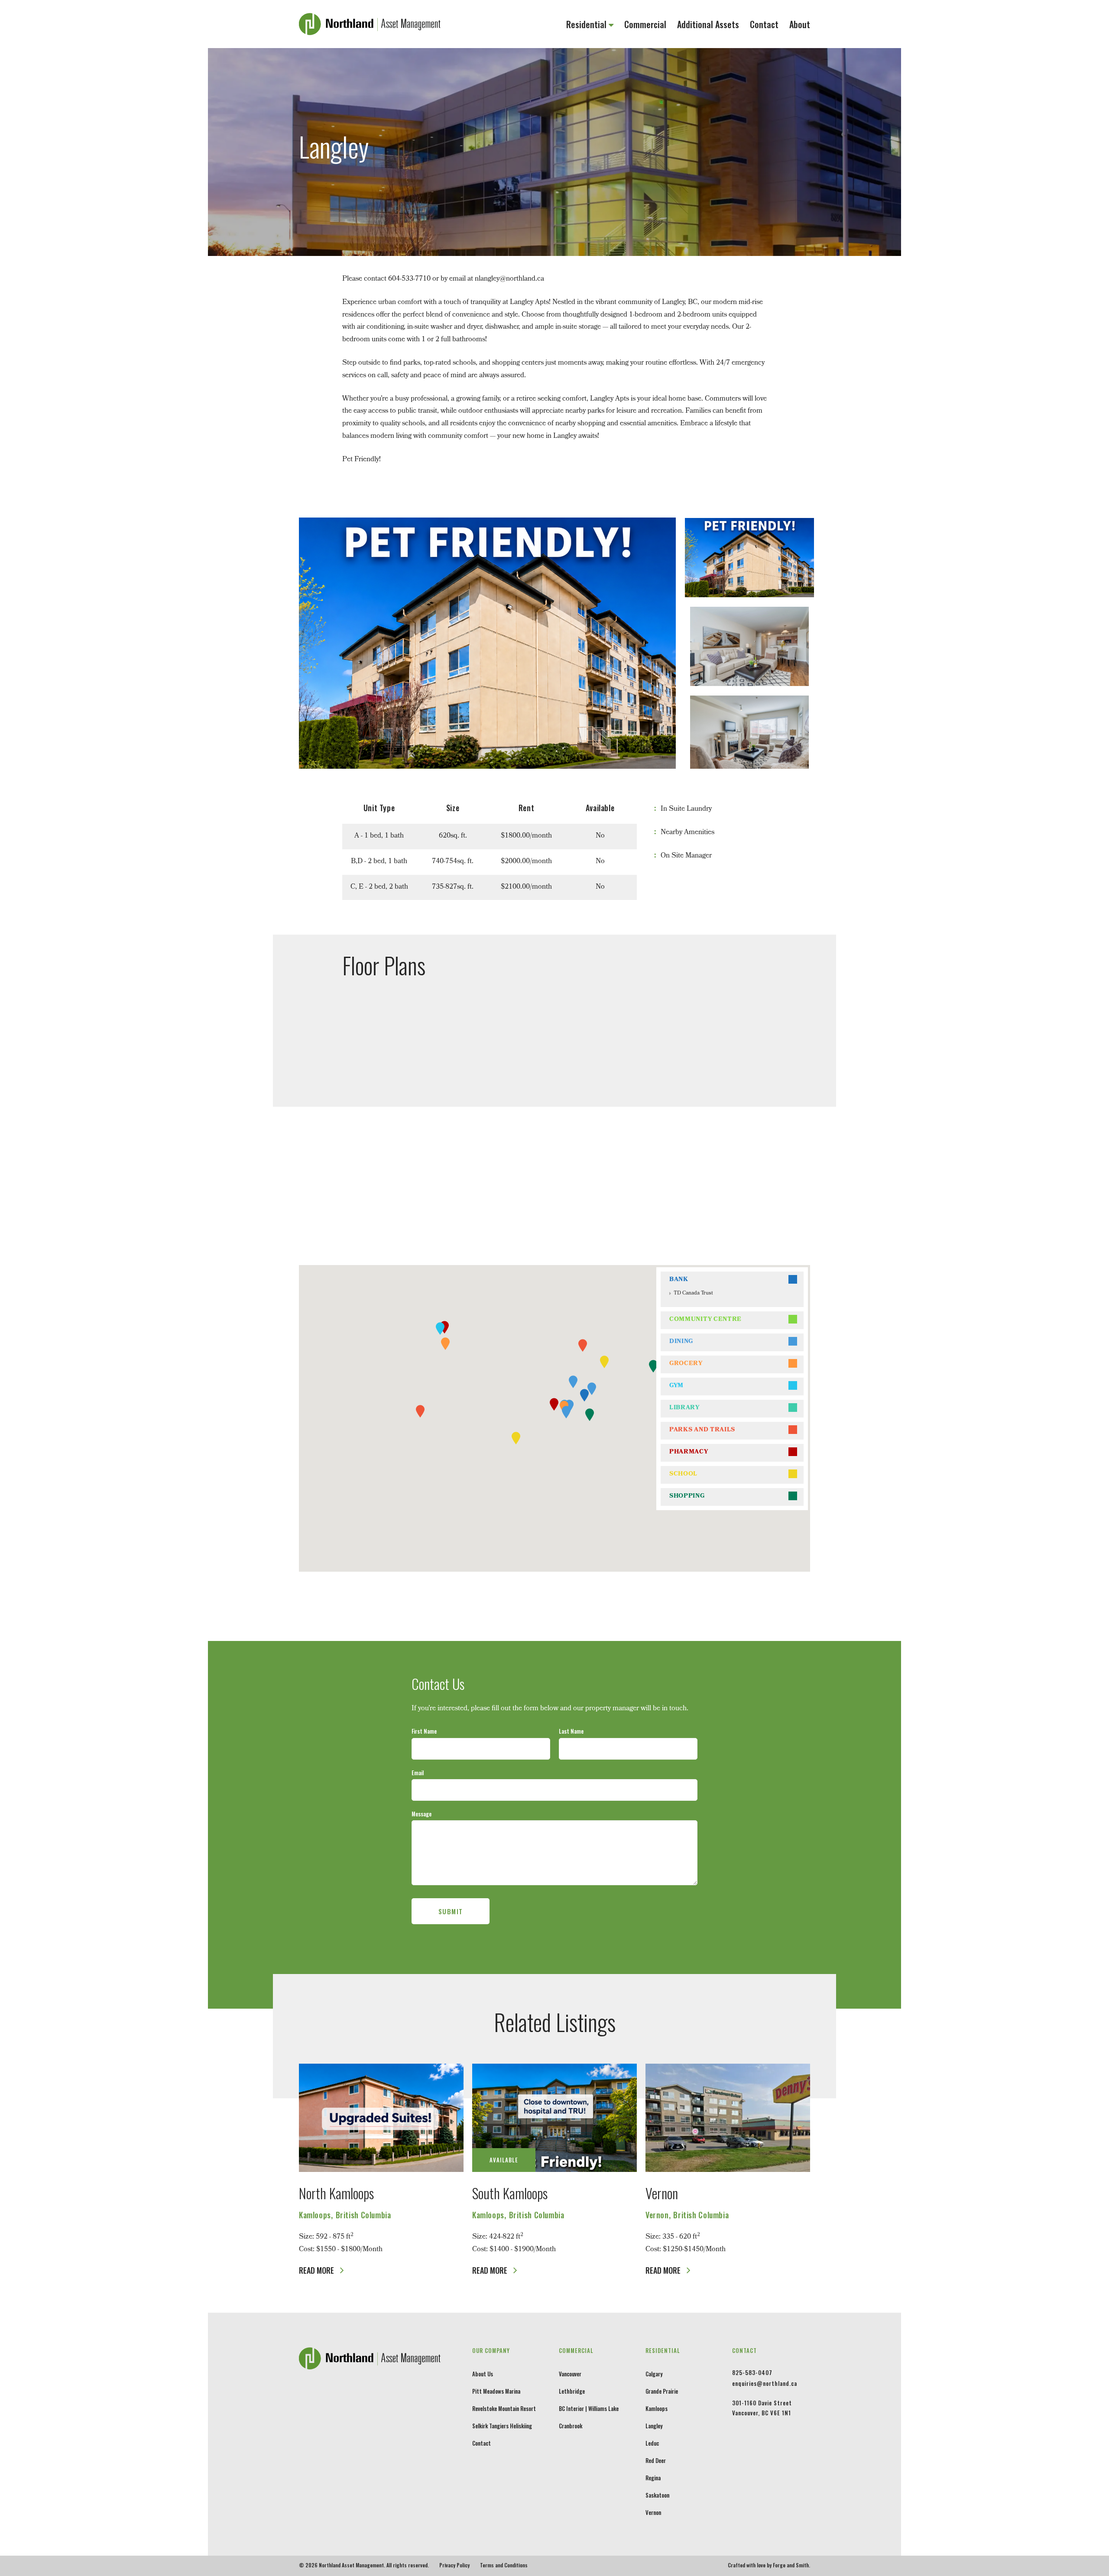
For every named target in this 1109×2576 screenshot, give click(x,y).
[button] (584, 1395)
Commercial (645, 24)
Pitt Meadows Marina (496, 2391)
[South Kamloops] (554, 2118)
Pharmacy (689, 1452)
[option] (487, 643)
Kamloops (657, 2408)
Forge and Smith (791, 2565)
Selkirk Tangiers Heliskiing (502, 2426)
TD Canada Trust (693, 1294)
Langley (654, 2426)
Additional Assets (708, 24)
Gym (676, 1386)
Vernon (662, 2193)
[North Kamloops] (381, 2118)
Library (684, 1408)
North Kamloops (336, 2193)
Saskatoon (657, 2495)
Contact (764, 24)
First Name (424, 1731)
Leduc (652, 2443)
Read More (317, 2270)
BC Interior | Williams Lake (589, 2408)
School (683, 1474)
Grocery (686, 1364)
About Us (483, 2374)
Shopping (687, 1497)
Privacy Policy (454, 2565)
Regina (653, 2478)
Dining (681, 1342)
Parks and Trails (702, 1430)
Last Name (571, 1731)
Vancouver (570, 2374)
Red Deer (656, 2460)
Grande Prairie (662, 2391)
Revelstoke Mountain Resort (504, 2408)
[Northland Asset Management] (370, 29)
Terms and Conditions (504, 2565)
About (800, 24)
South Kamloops (510, 2193)
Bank (679, 1280)
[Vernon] (728, 2118)
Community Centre (705, 1320)
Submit (451, 1911)
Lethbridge (572, 2391)
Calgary (654, 2374)
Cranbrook (571, 2426)
